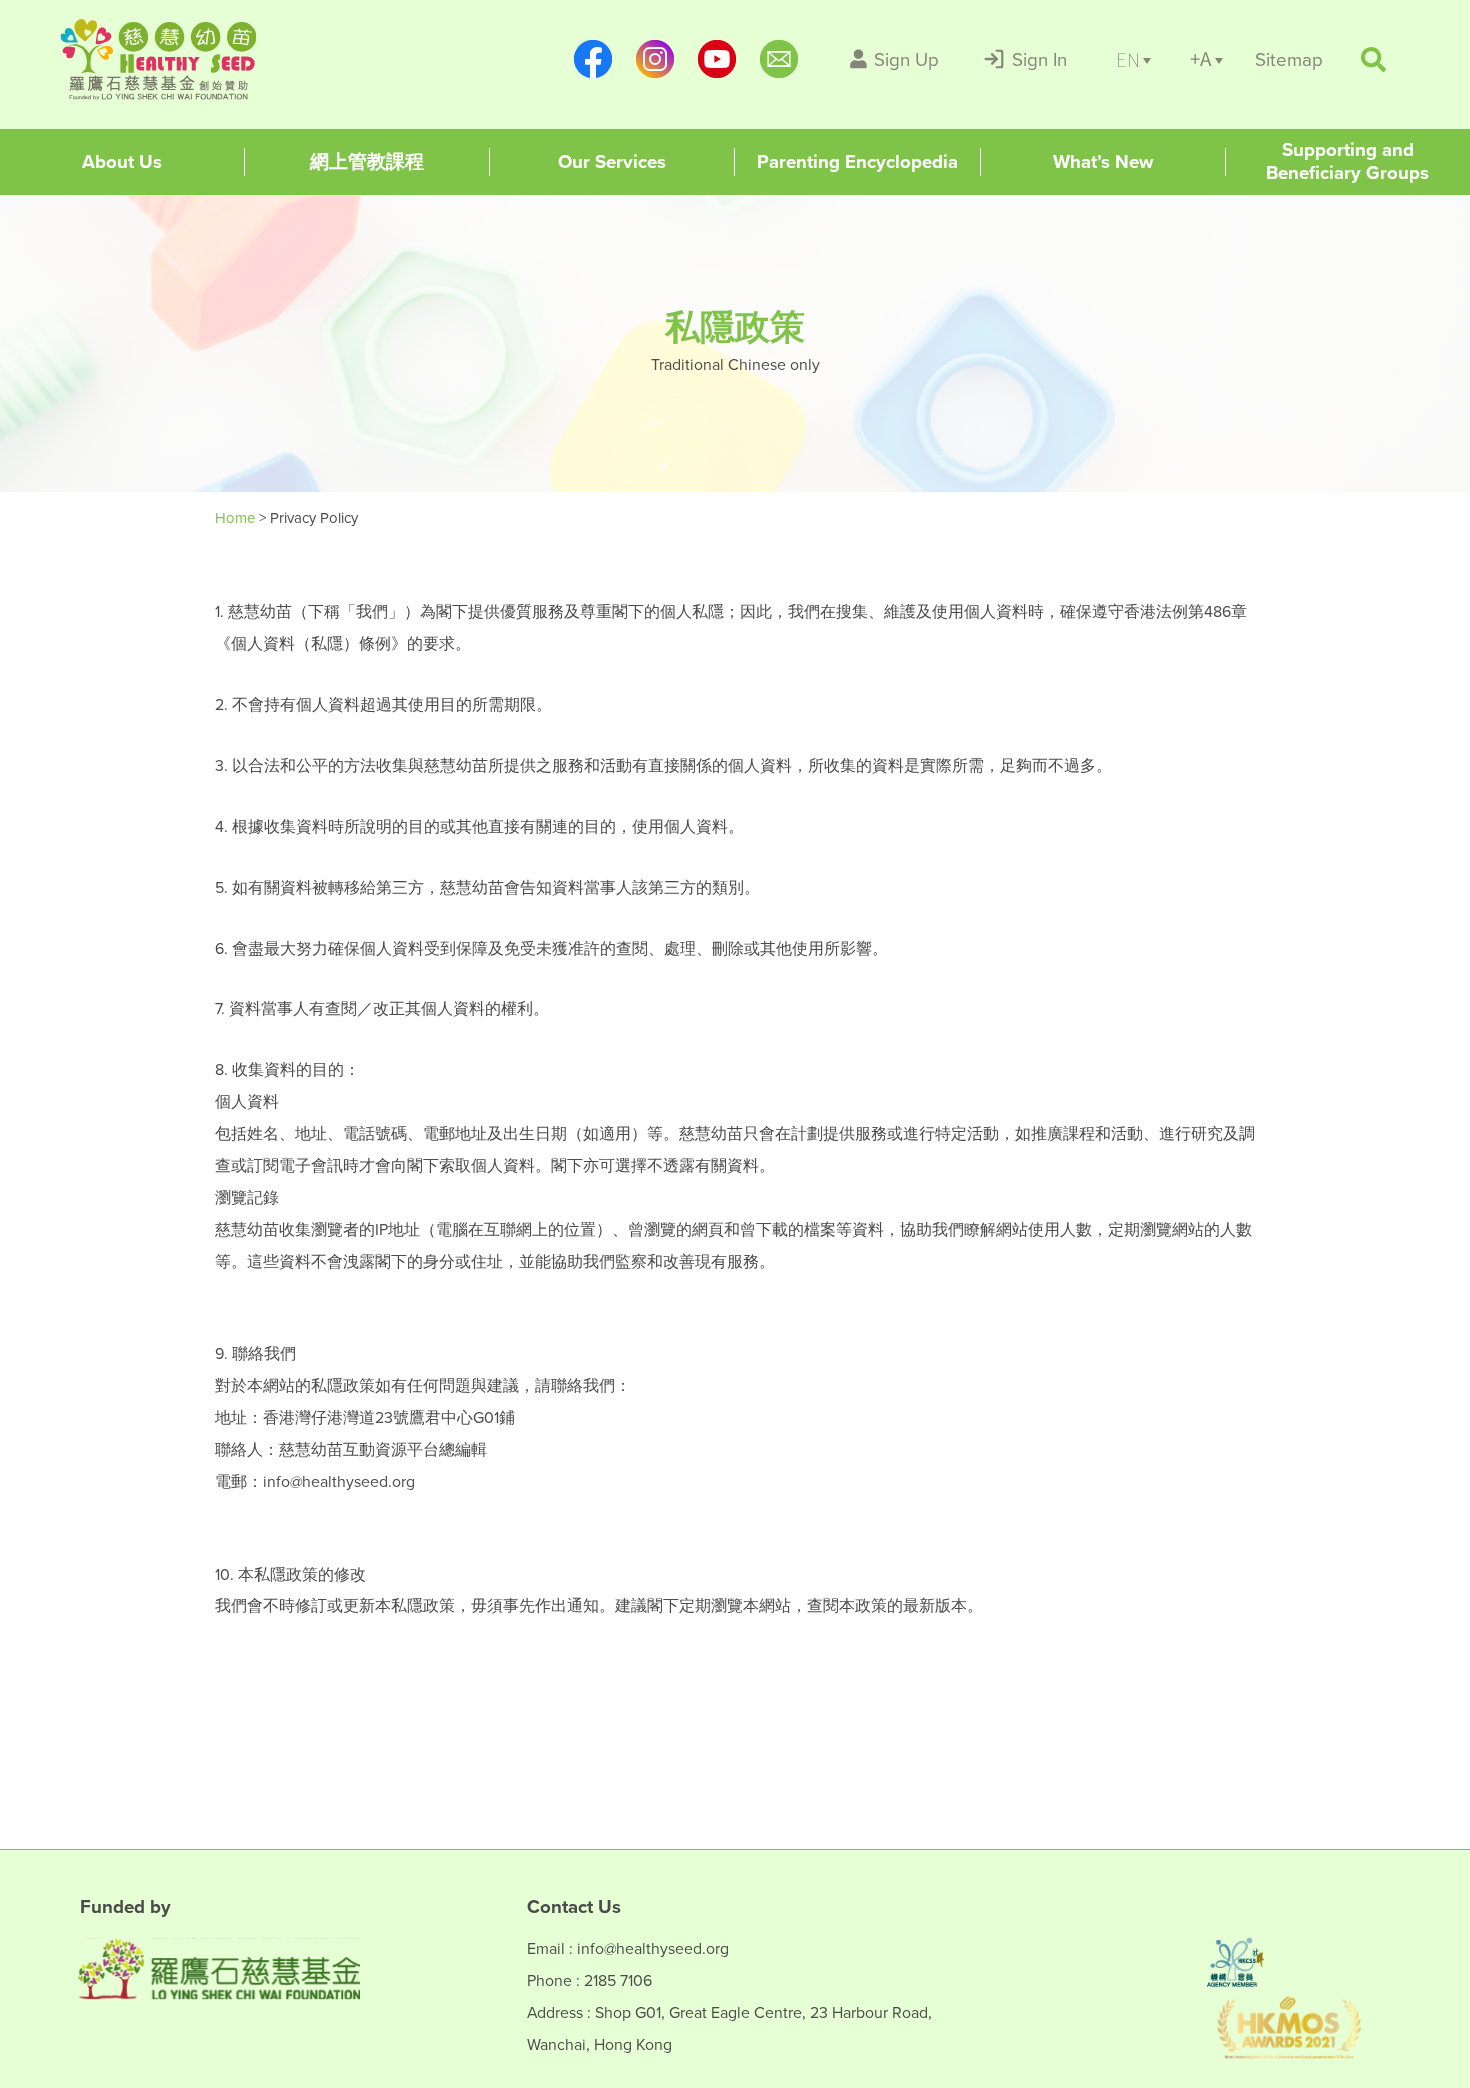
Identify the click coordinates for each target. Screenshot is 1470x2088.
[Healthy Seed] (187, 59)
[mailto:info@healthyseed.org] (779, 59)
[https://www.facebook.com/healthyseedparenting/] (593, 59)
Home (237, 517)
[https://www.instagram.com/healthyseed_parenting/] (655, 59)
